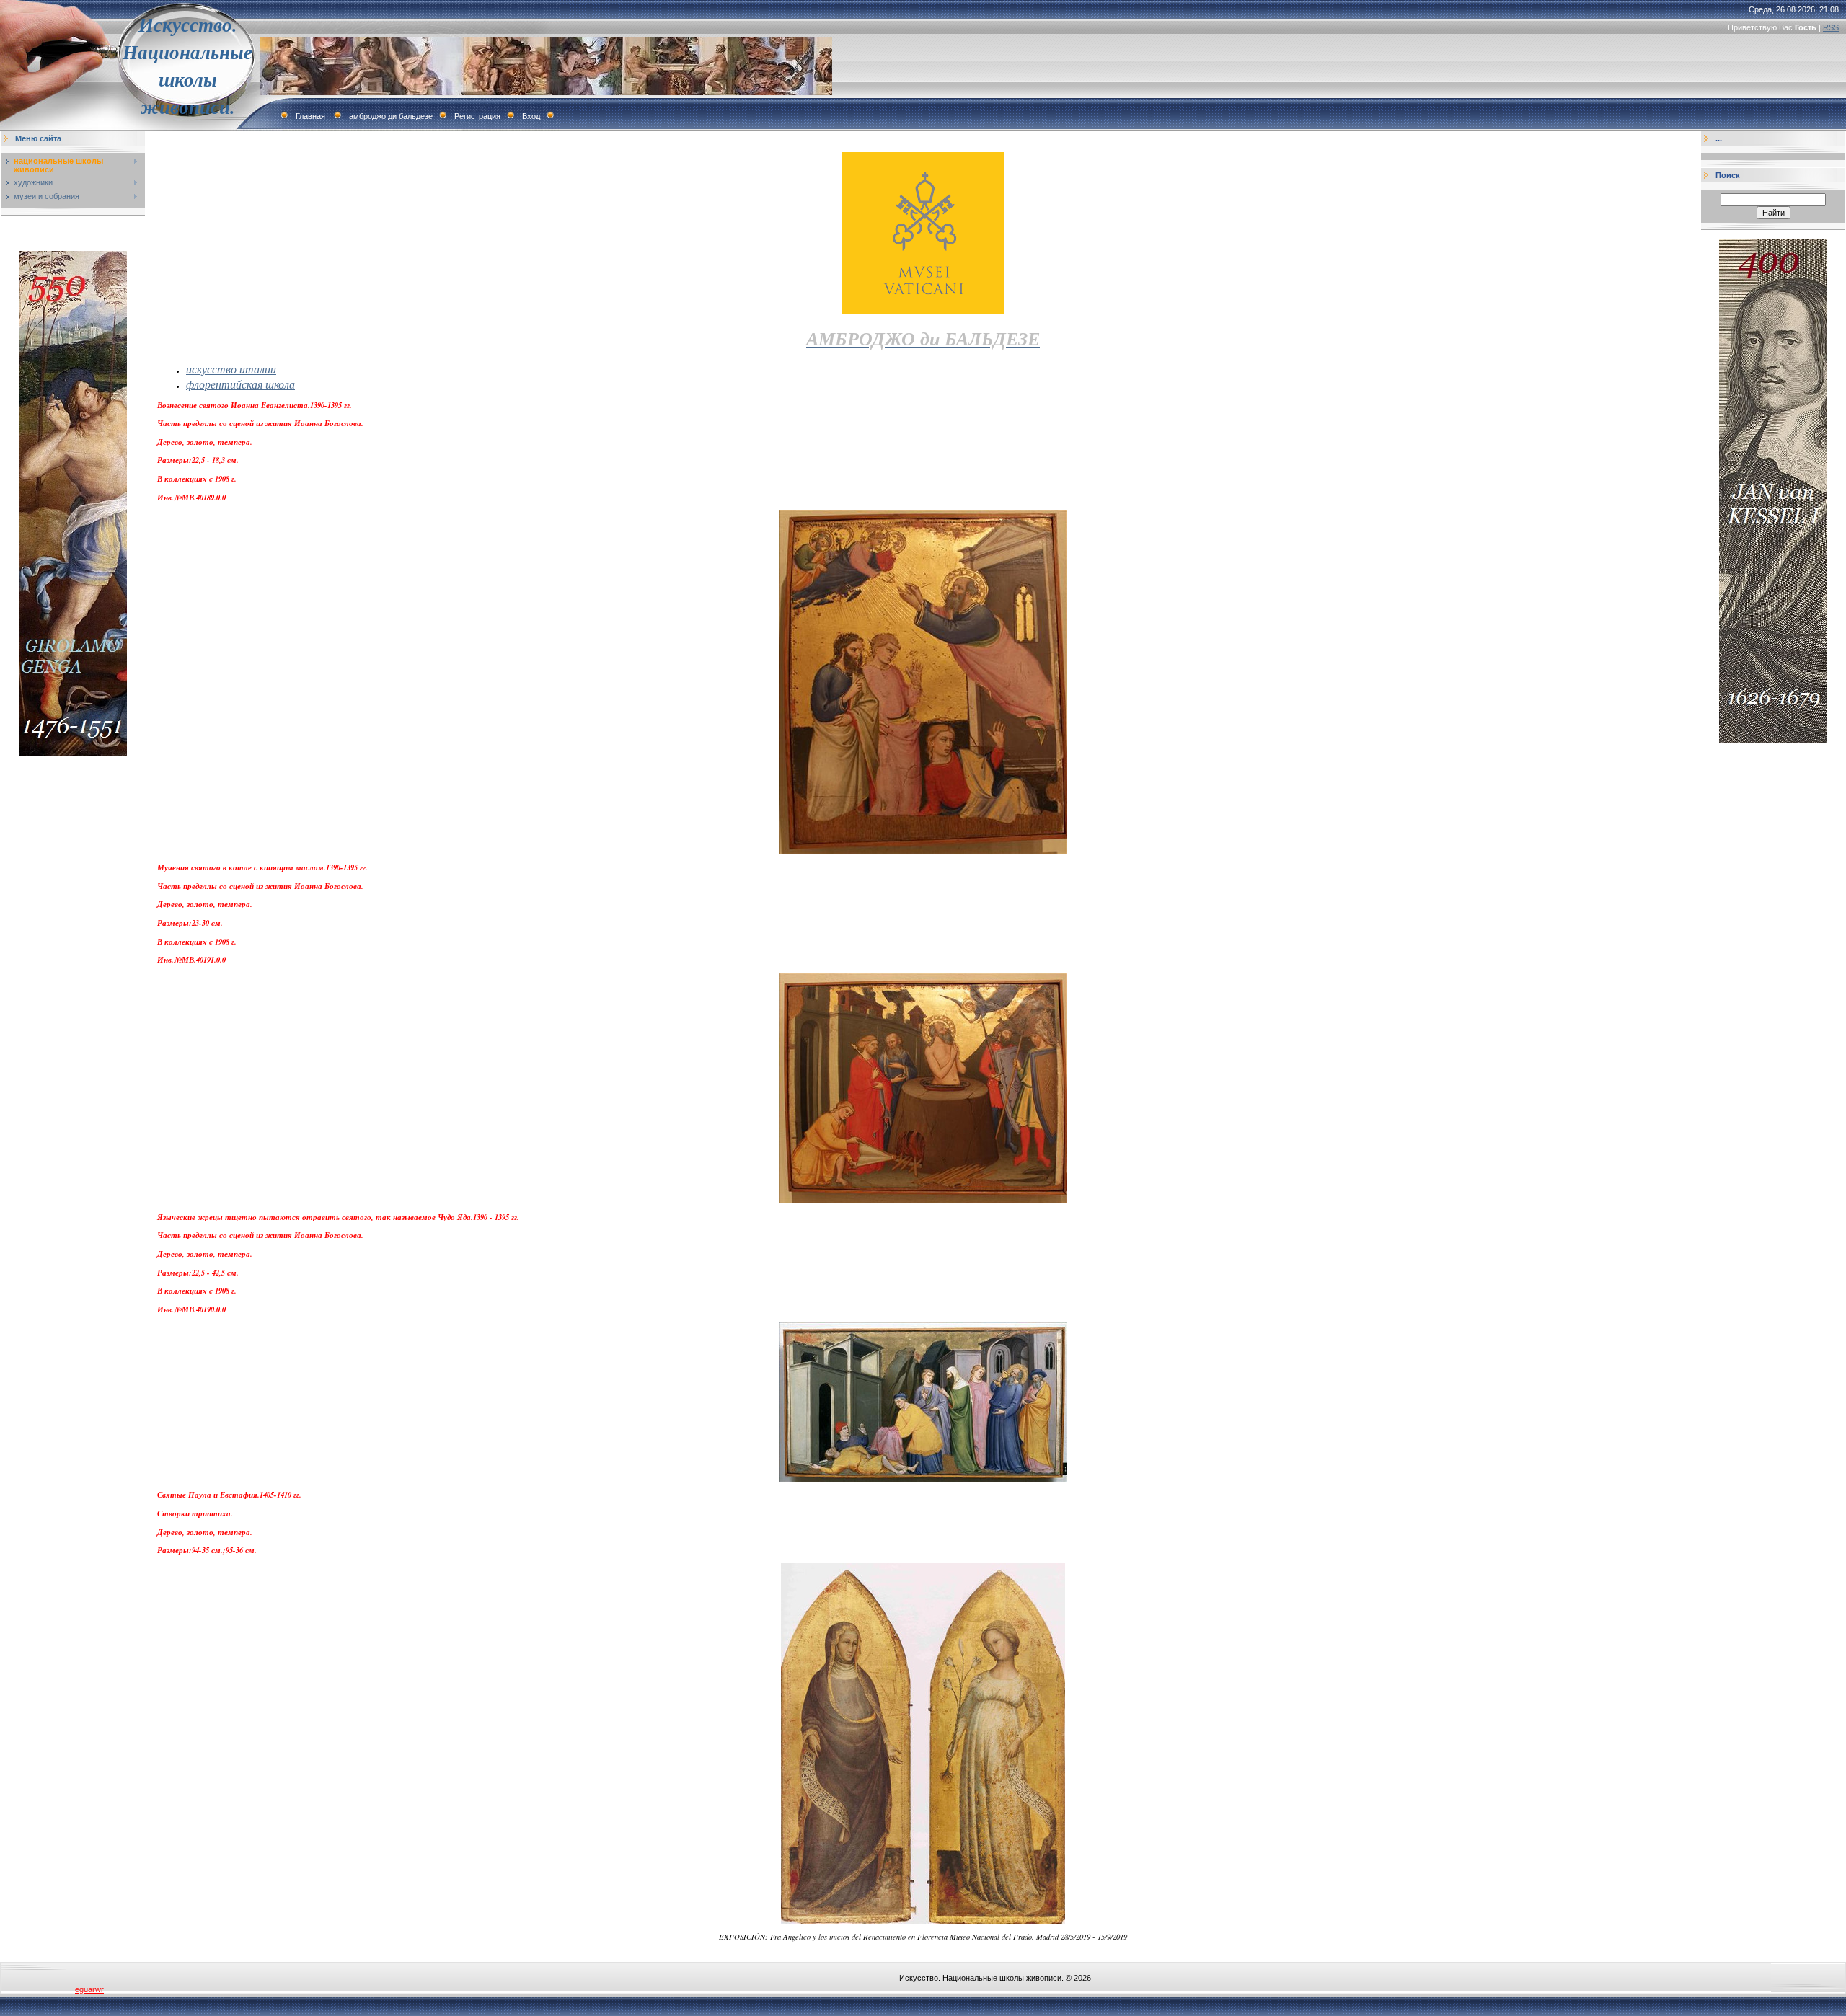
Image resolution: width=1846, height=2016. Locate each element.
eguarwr (89, 1989)
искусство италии (231, 369)
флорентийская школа (240, 384)
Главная (310, 116)
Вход (531, 116)
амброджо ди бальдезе (391, 116)
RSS (1831, 27)
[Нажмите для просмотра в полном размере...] (923, 850)
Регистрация (477, 116)
